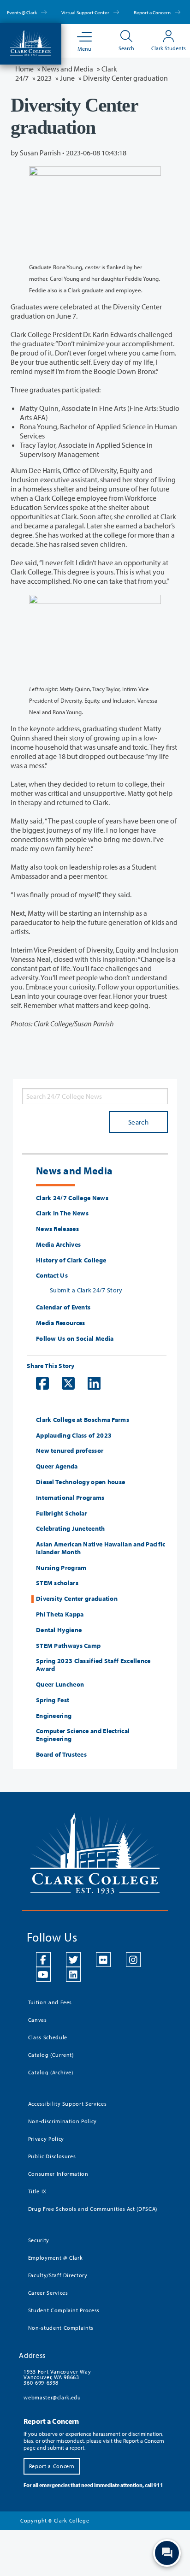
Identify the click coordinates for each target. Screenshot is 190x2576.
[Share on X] (64, 1383)
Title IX (37, 2191)
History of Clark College (71, 1260)
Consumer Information (58, 2174)
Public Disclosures (52, 2156)
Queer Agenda (57, 1466)
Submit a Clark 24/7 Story (86, 1290)
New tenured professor (70, 1451)
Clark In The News (62, 1213)
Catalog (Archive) (51, 2072)
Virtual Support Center (86, 12)
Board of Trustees (61, 1755)
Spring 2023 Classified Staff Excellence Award (93, 1665)
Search (138, 1122)
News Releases (57, 1229)
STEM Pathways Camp (68, 1646)
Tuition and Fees (50, 2002)
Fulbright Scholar (62, 1513)
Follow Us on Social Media (75, 1339)
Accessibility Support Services (68, 2104)
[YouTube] (43, 1974)
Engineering (54, 1716)
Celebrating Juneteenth (71, 1529)
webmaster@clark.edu (52, 2397)
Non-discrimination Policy (62, 2121)
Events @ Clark (22, 12)
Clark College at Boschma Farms (83, 1420)
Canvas (38, 2020)
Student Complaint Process (64, 2310)
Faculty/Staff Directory (58, 2275)
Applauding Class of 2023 (74, 1436)
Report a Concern (153, 12)
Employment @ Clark (56, 2258)
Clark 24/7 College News (72, 1198)
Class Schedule (48, 2037)
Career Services (48, 2293)
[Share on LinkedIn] (89, 1383)
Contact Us (52, 1276)
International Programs (70, 1498)
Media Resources (61, 1323)
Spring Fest (53, 1700)
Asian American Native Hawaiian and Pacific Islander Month (101, 1548)
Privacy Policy (46, 2139)
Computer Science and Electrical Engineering (83, 1735)
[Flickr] (103, 1960)
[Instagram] (133, 1960)
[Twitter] (73, 1960)
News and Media (68, 69)
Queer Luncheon (60, 1685)
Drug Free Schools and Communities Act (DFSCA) (93, 2209)
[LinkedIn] (73, 1974)
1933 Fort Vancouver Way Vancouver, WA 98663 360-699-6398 (57, 2377)
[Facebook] (43, 1960)
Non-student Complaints (61, 2328)
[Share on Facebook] (38, 1383)
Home (24, 69)
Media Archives (58, 1245)
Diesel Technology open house (80, 1482)
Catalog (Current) (51, 2055)
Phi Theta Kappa (60, 1614)
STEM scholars (57, 1583)
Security (39, 2240)
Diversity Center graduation (77, 1599)
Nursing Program (61, 1568)
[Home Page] (31, 42)
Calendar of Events (63, 1307)
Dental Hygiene (59, 1630)
